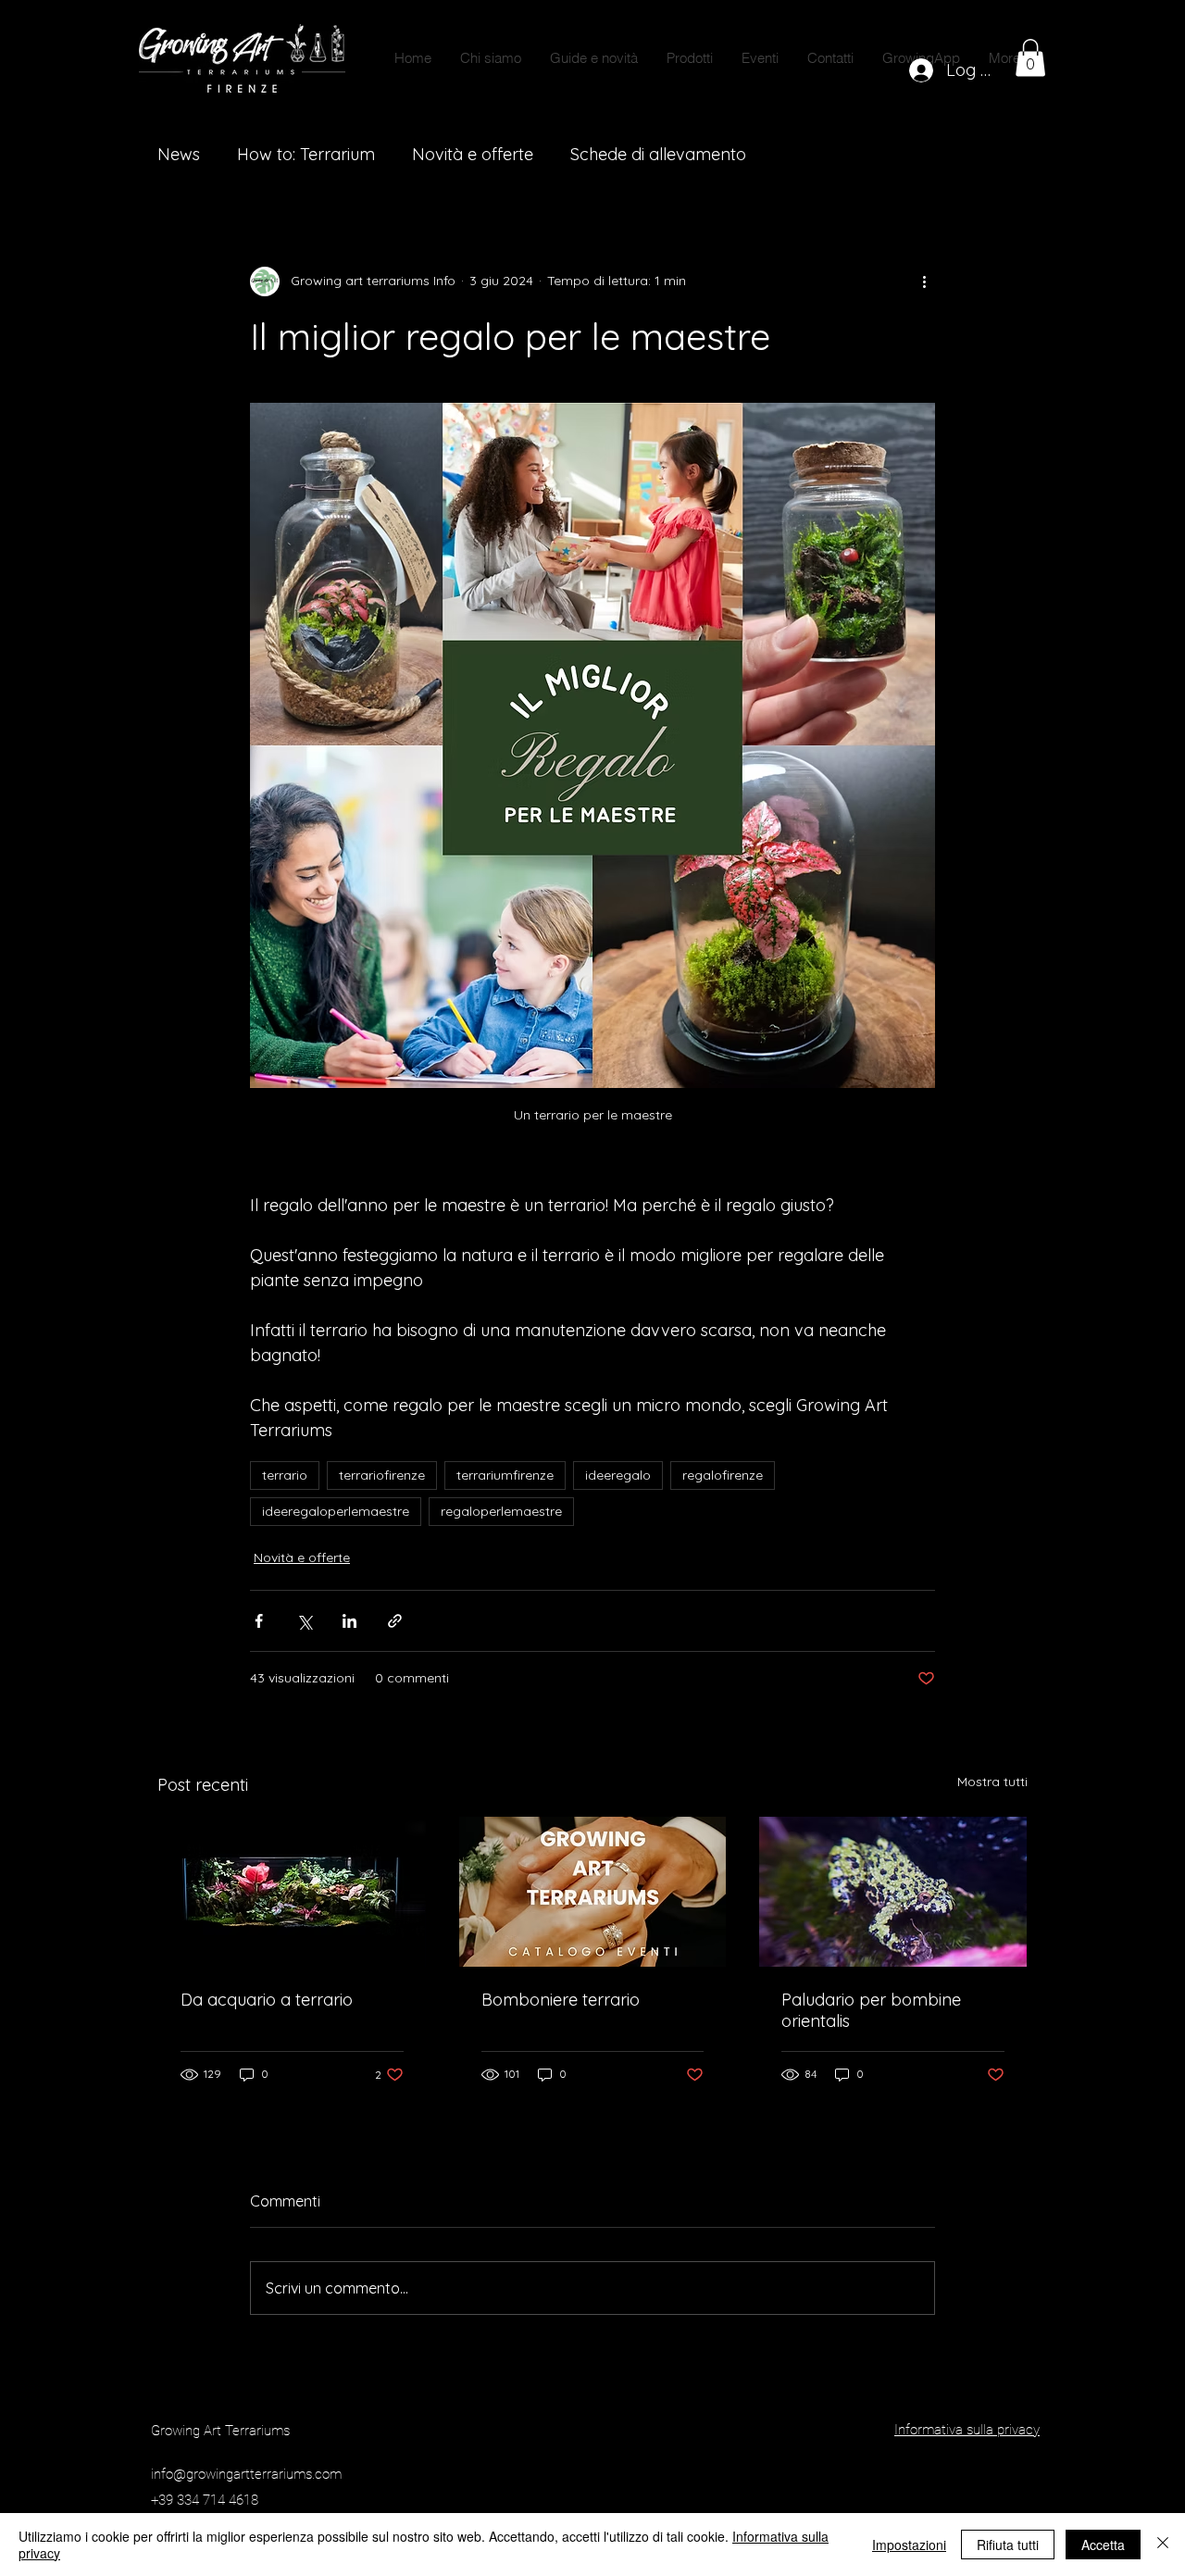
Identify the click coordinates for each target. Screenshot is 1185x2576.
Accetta (1103, 2545)
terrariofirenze (382, 1475)
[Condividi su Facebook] (259, 1621)
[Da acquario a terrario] (292, 1892)
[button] (689, 58)
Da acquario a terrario (267, 2000)
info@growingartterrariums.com (246, 2474)
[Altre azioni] (924, 281)
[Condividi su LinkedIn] (349, 1621)
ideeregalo (618, 1475)
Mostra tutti (992, 1782)
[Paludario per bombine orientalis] (893, 1892)
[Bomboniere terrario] (593, 1892)
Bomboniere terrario (561, 2000)
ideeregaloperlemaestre (336, 1511)
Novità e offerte (473, 154)
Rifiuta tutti (1008, 2545)
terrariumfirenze (505, 1475)
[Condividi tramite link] (395, 1621)
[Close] (1163, 2545)
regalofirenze (723, 1475)
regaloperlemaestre (501, 1511)
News (179, 154)
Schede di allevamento (658, 154)
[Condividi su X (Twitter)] (304, 1621)
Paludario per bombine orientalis (871, 2010)
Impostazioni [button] (909, 2545)
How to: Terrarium (306, 154)
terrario (285, 1475)
